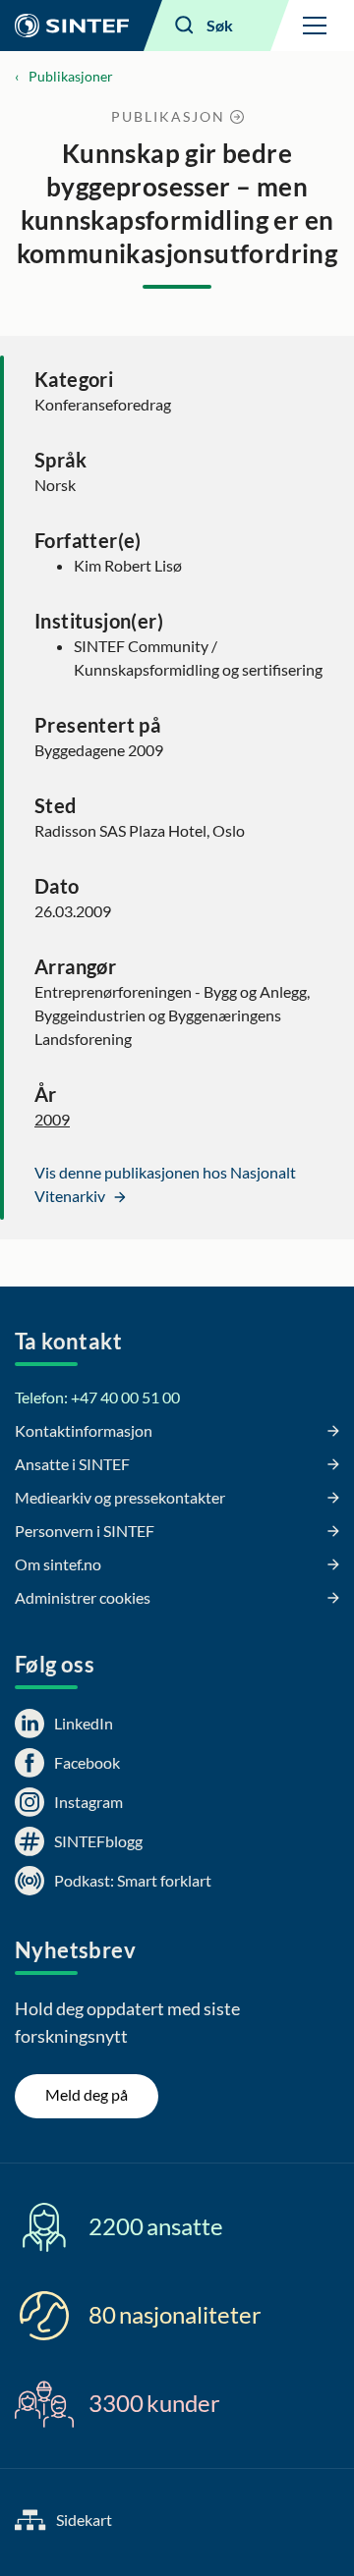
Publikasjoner (71, 76)
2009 (52, 1119)
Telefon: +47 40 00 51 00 (97, 1397)
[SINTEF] (72, 26)
